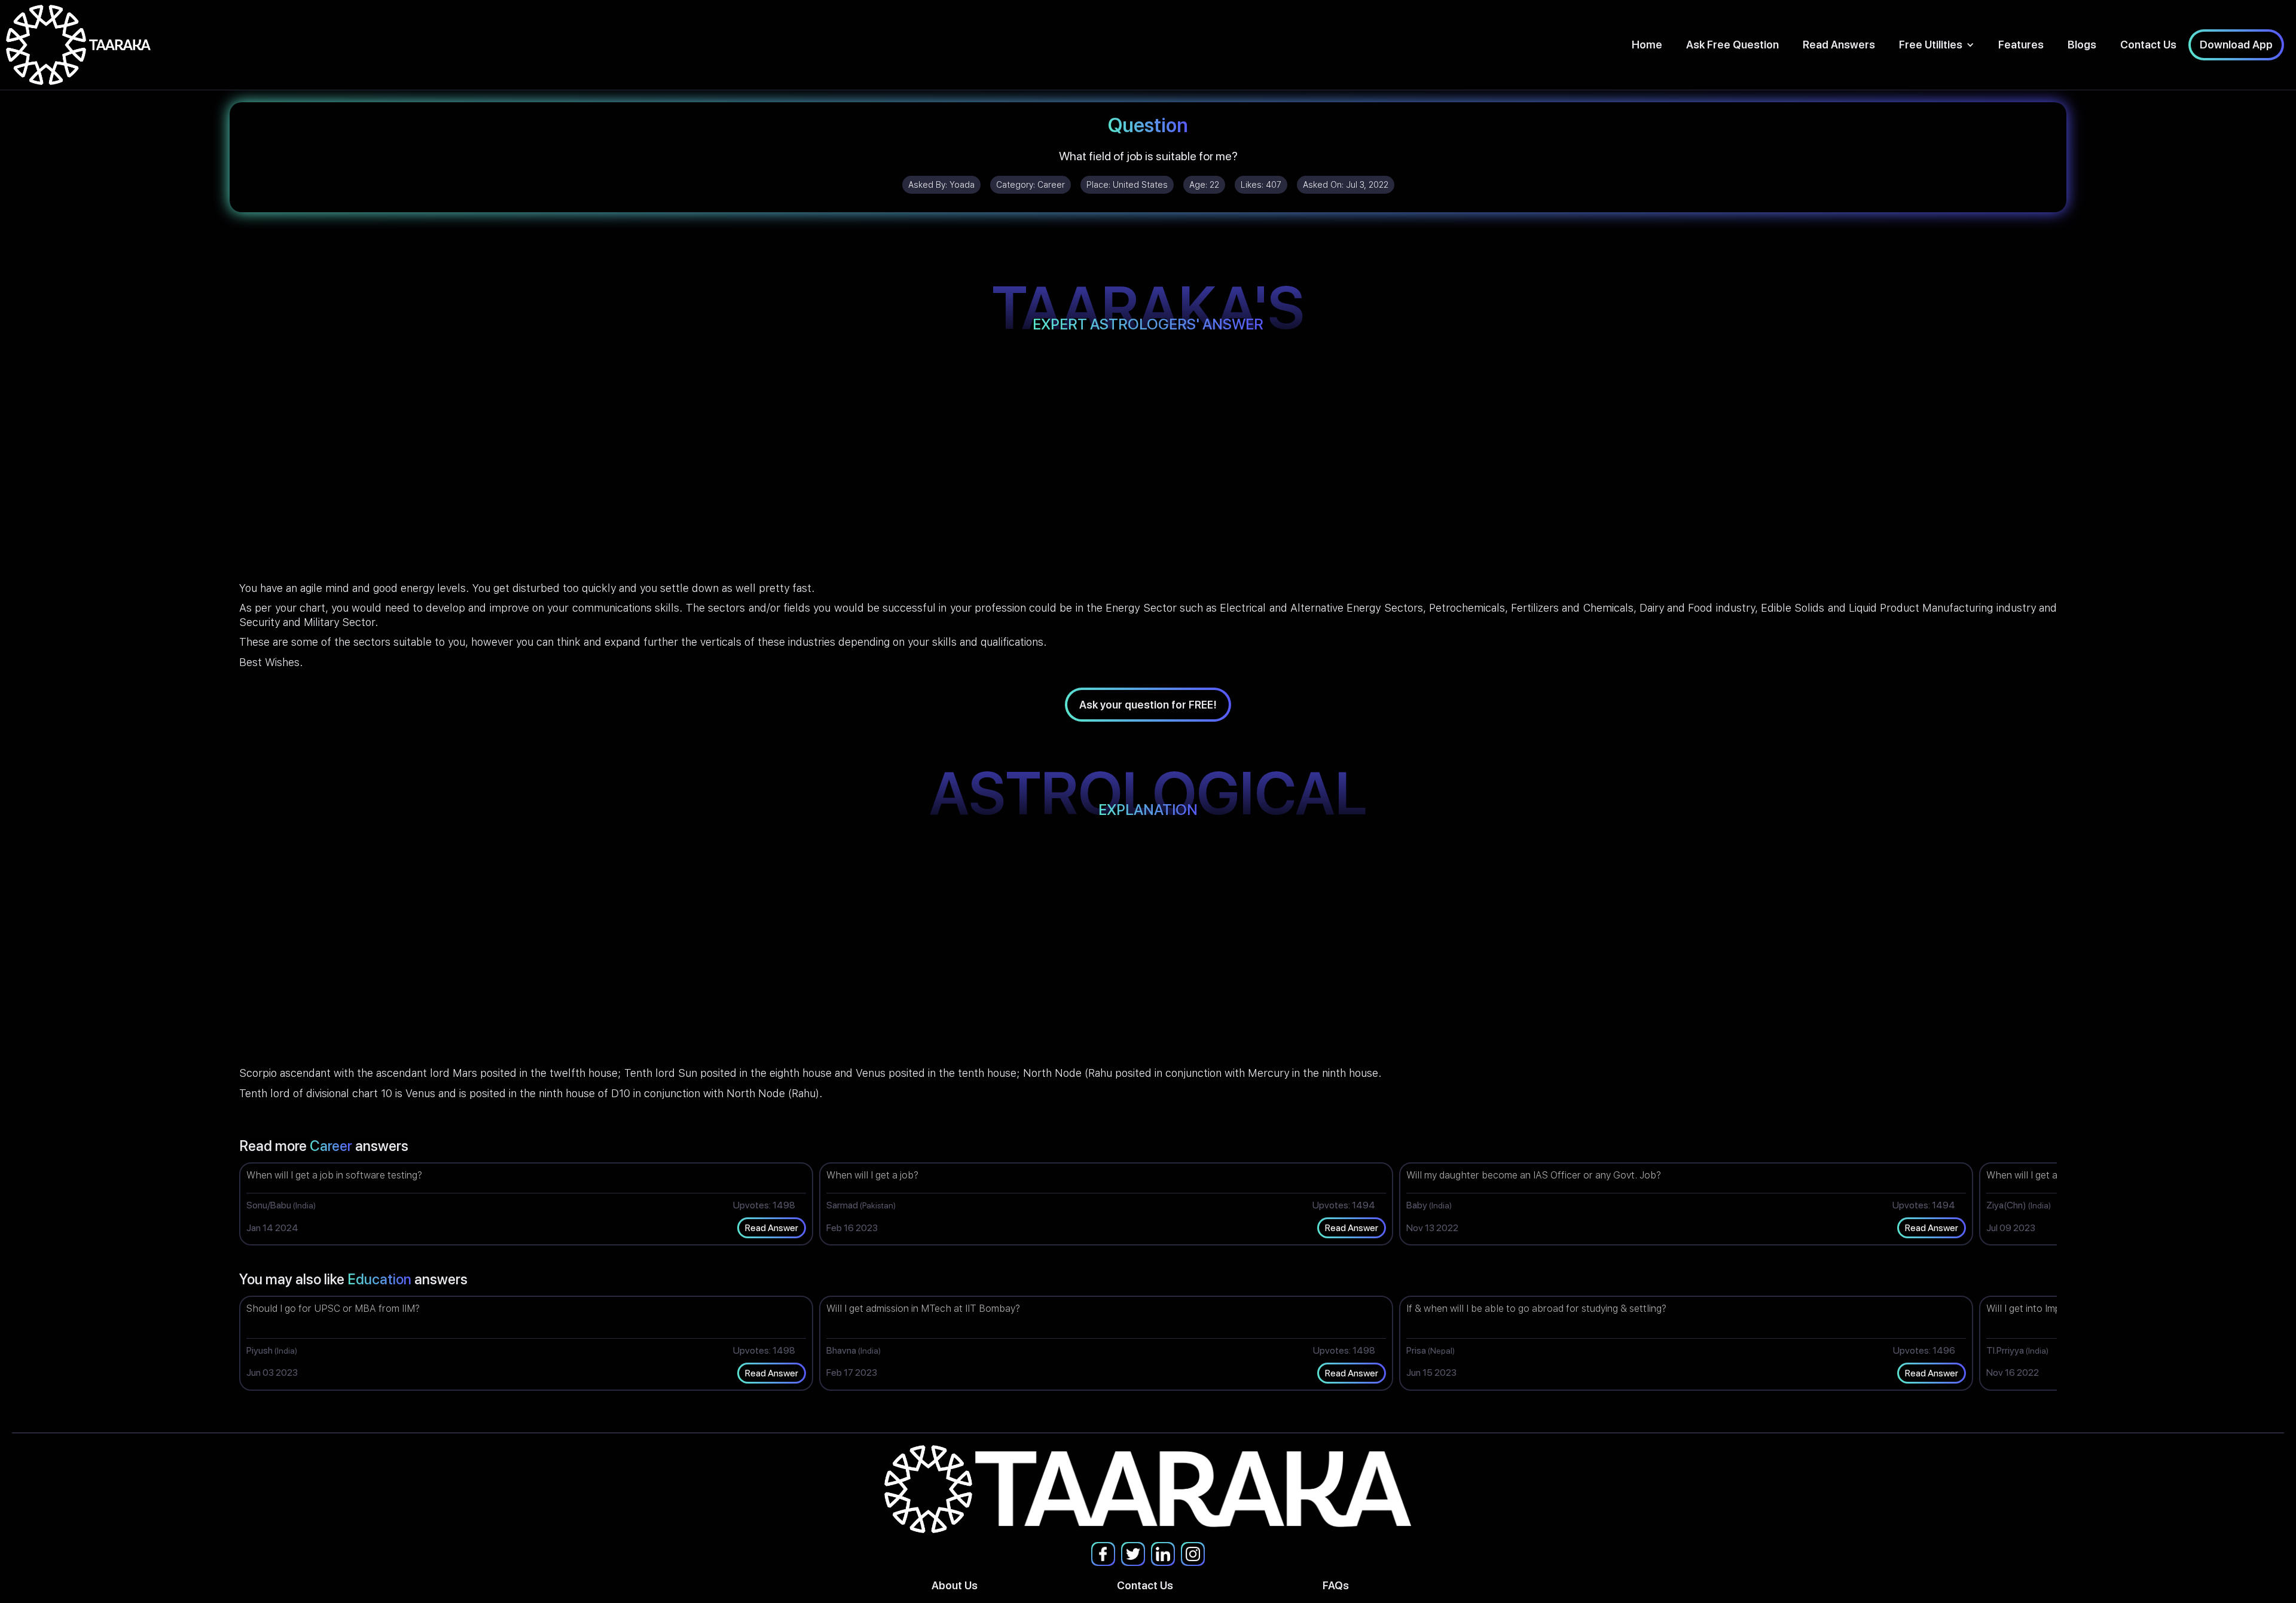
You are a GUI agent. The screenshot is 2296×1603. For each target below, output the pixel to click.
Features (2021, 45)
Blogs (2082, 45)
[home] (78, 45)
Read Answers (1839, 45)
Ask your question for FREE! (1148, 705)
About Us (955, 1585)
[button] (1937, 45)
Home (1647, 45)
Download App (2236, 45)
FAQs (1336, 1585)
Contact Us (2148, 45)
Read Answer (772, 1228)
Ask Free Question (1732, 45)
